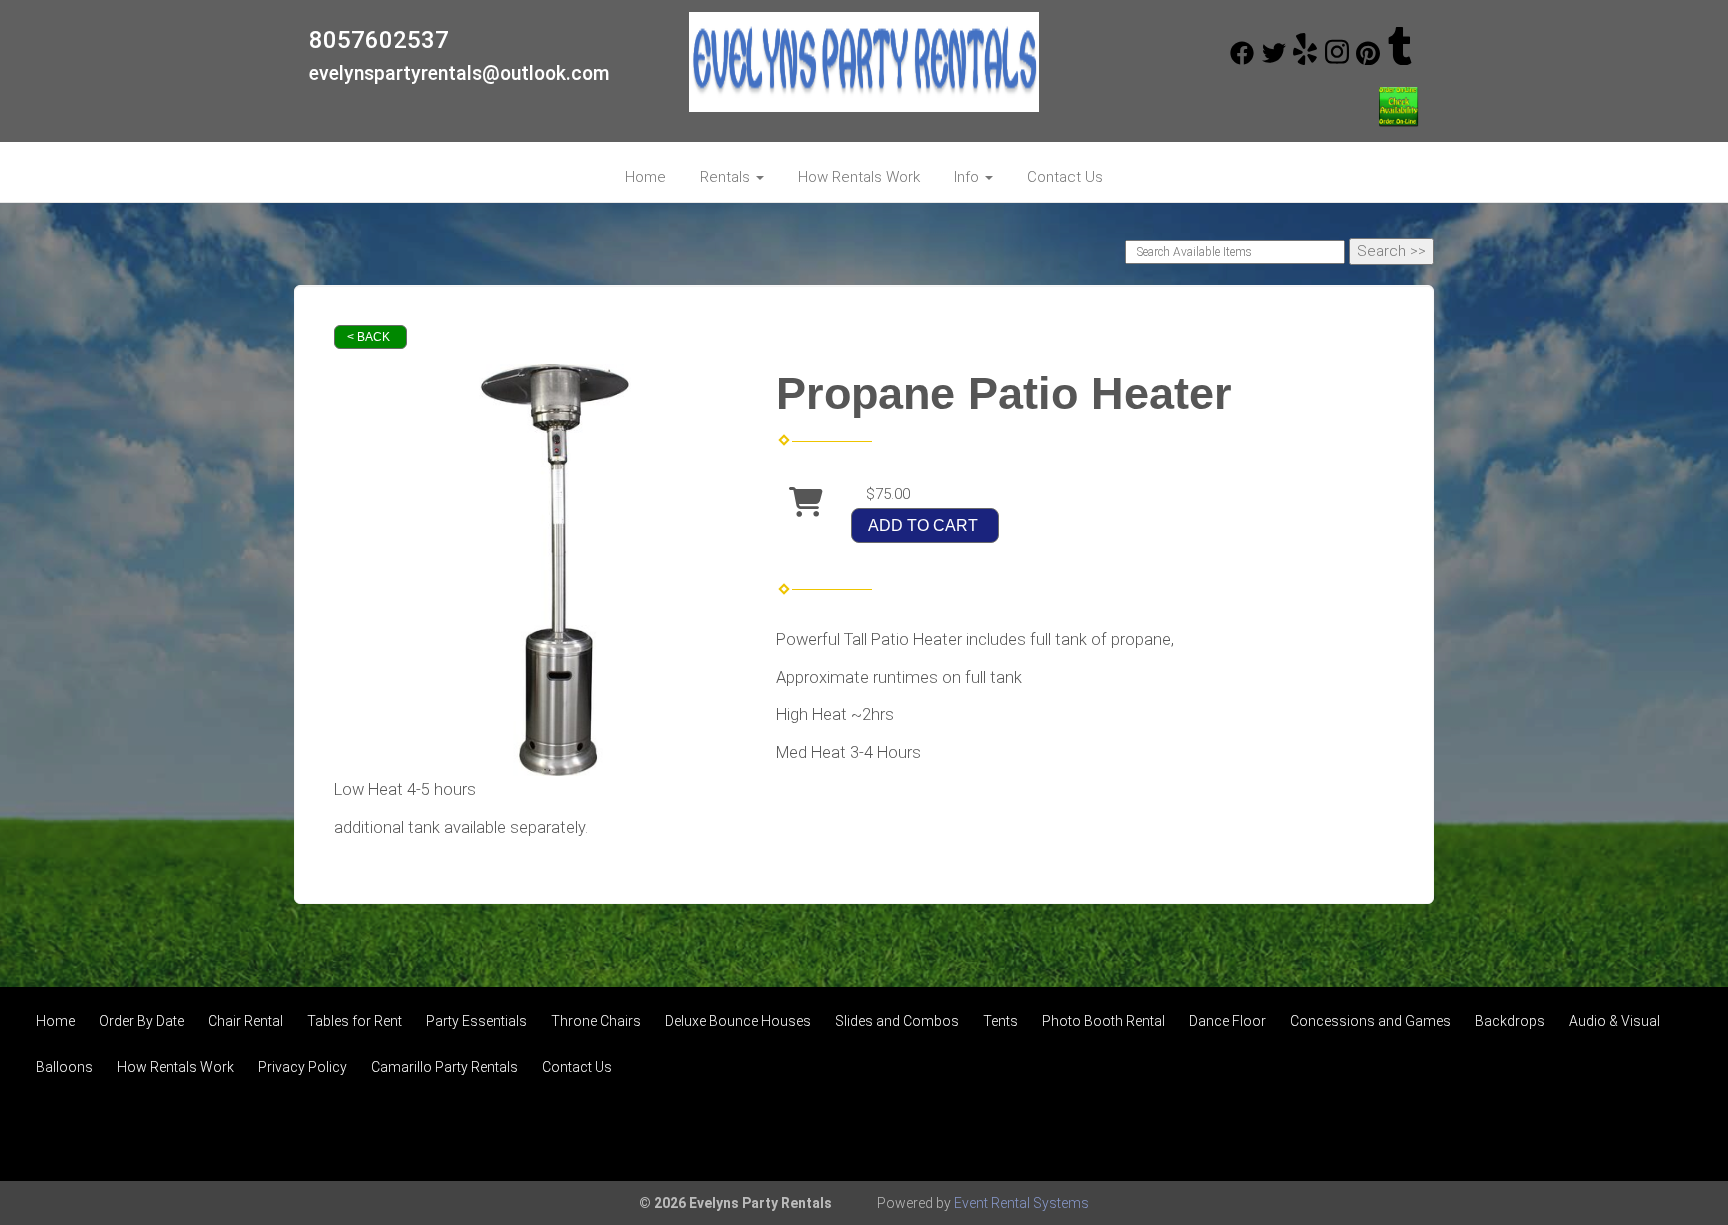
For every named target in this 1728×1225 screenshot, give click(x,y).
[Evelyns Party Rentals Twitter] (1274, 60)
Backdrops (1510, 1021)
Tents (1000, 1021)
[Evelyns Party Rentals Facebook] (1242, 60)
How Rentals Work (859, 177)
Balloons (64, 1067)
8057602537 (379, 40)
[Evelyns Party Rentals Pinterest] (1368, 60)
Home (645, 177)
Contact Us (1065, 177)
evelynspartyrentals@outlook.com (459, 73)
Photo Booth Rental (1103, 1021)
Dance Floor (1227, 1021)
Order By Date (141, 1021)
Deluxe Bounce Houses (738, 1021)
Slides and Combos (897, 1021)
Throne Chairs (596, 1021)
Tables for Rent (354, 1021)
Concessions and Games (1370, 1021)
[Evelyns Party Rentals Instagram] (1337, 60)
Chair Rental (245, 1021)
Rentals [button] (727, 177)
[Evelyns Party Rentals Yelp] (1305, 60)
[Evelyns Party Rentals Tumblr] (1400, 60)
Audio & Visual (1614, 1021)
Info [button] (968, 177)
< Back (368, 337)
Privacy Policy (302, 1067)
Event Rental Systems (1021, 1203)
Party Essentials (476, 1021)
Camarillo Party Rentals (444, 1067)
